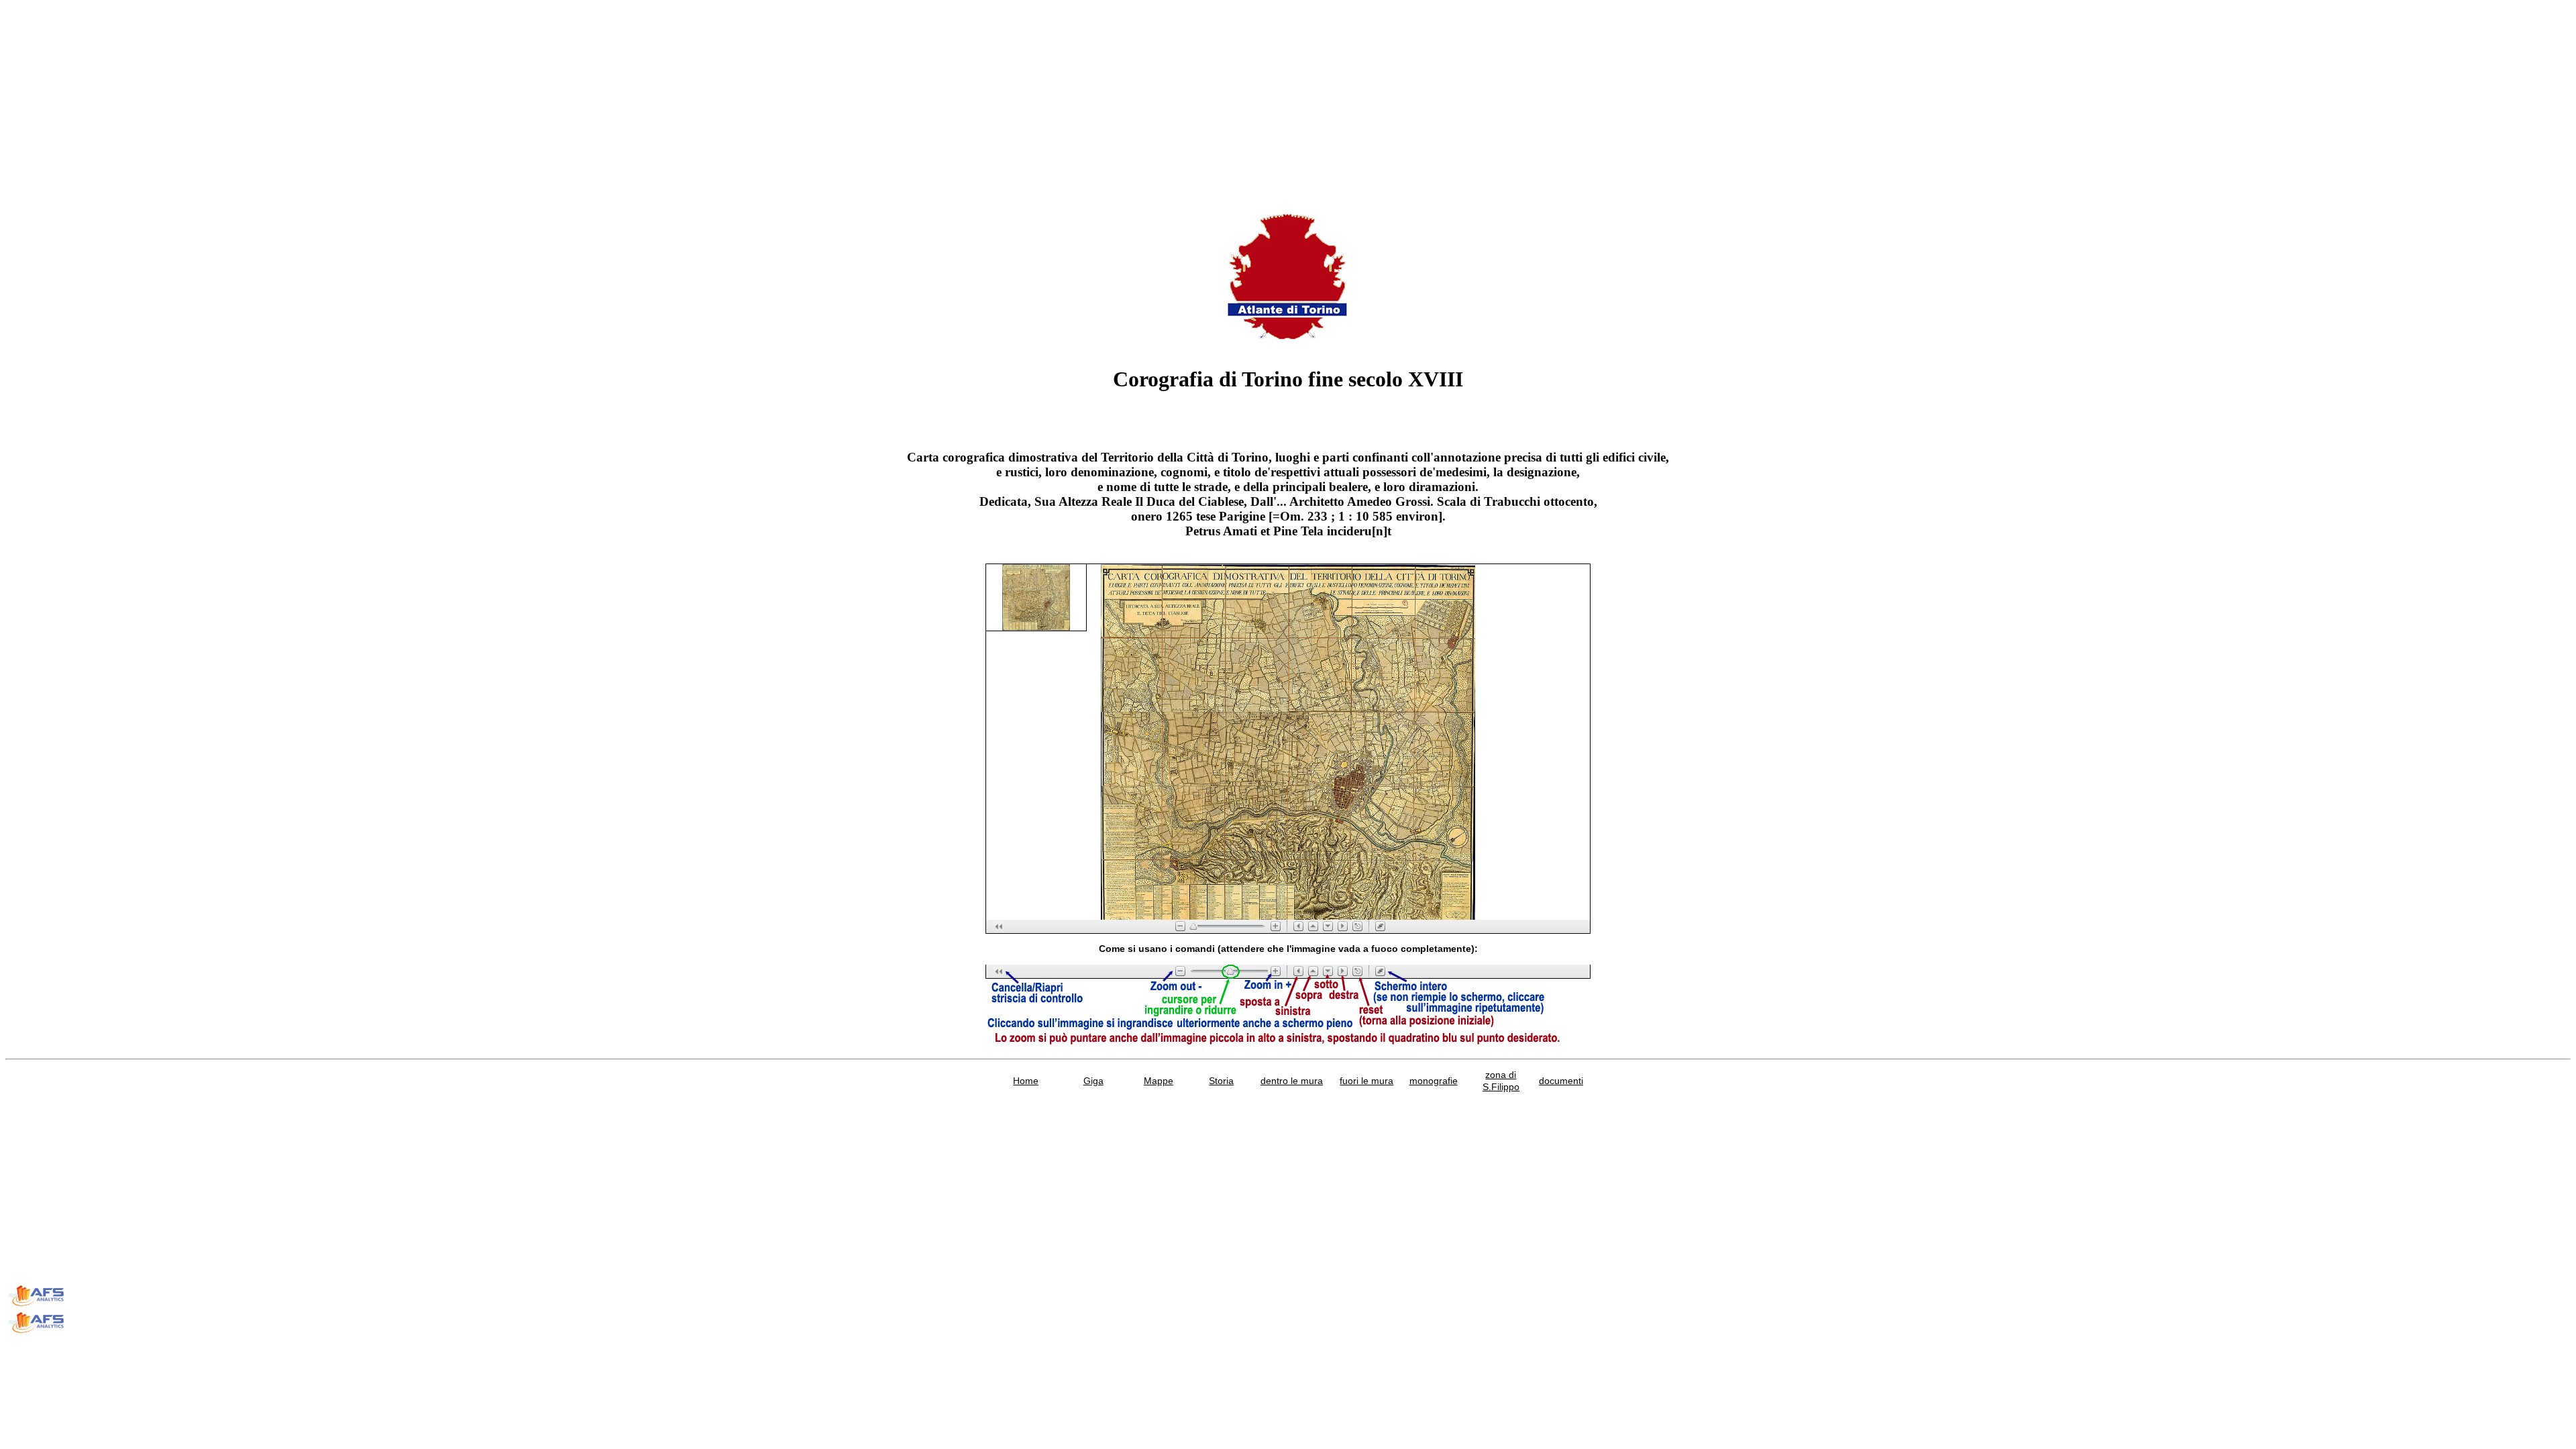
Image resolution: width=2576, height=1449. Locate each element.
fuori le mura (1366, 1081)
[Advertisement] (408, 99)
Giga (1093, 1081)
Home (1026, 1081)
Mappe (1159, 1081)
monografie (1434, 1081)
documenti (1561, 1081)
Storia (1221, 1081)
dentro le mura (1292, 1081)
